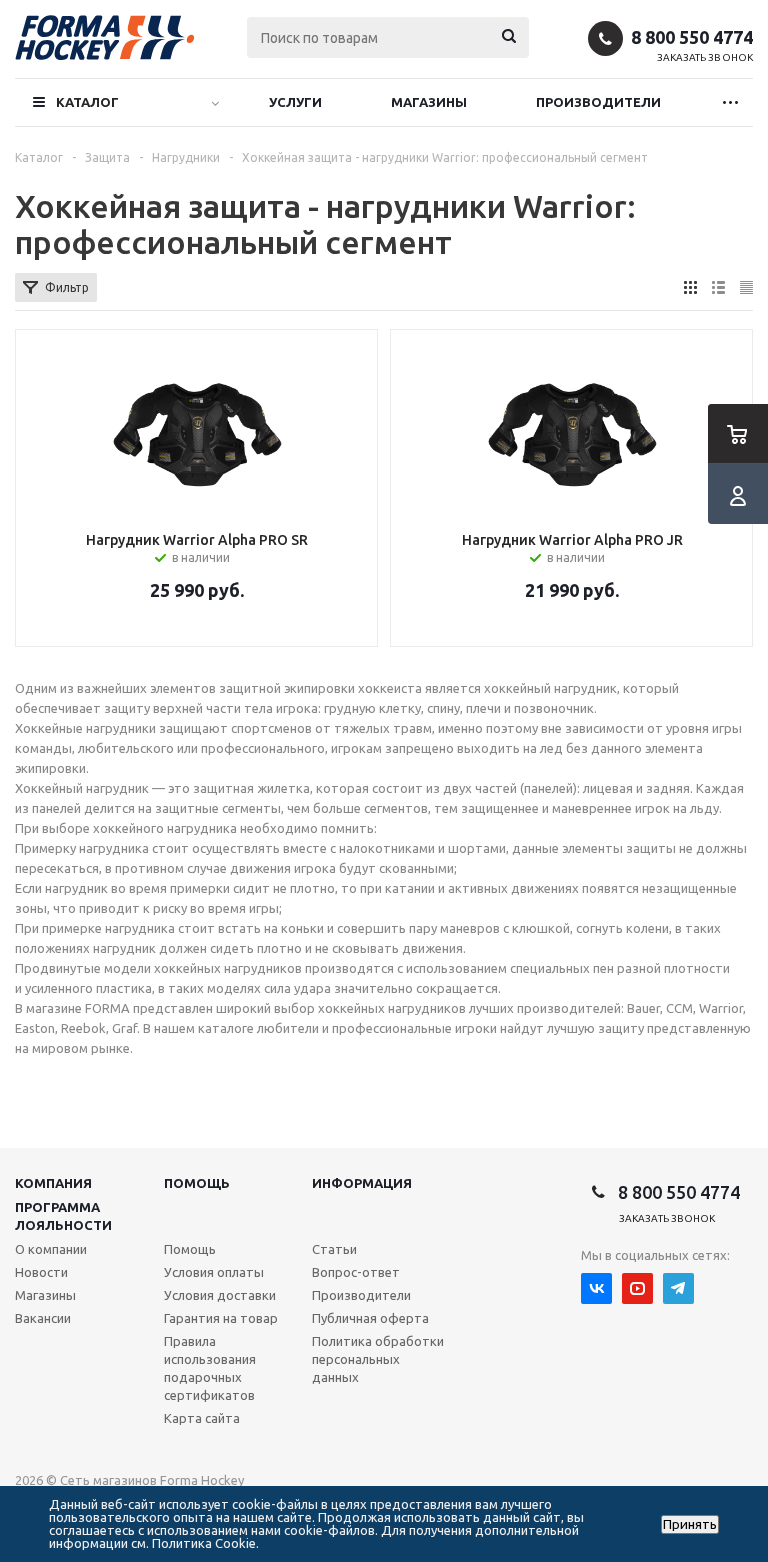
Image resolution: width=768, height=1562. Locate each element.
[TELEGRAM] (678, 1288)
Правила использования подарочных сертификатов (210, 1368)
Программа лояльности (63, 1216)
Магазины (429, 102)
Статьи (334, 1249)
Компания (53, 1183)
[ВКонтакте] (596, 1288)
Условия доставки (220, 1295)
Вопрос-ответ (356, 1272)
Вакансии (43, 1318)
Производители (598, 102)
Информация (362, 1183)
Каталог (87, 102)
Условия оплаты (214, 1272)
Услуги (295, 102)
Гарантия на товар (221, 1318)
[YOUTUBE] (637, 1288)
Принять (690, 1524)
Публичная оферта (370, 1318)
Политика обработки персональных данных (378, 1359)
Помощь (197, 1183)
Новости (41, 1272)
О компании (51, 1249)
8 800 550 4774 (692, 37)
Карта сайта (202, 1418)
